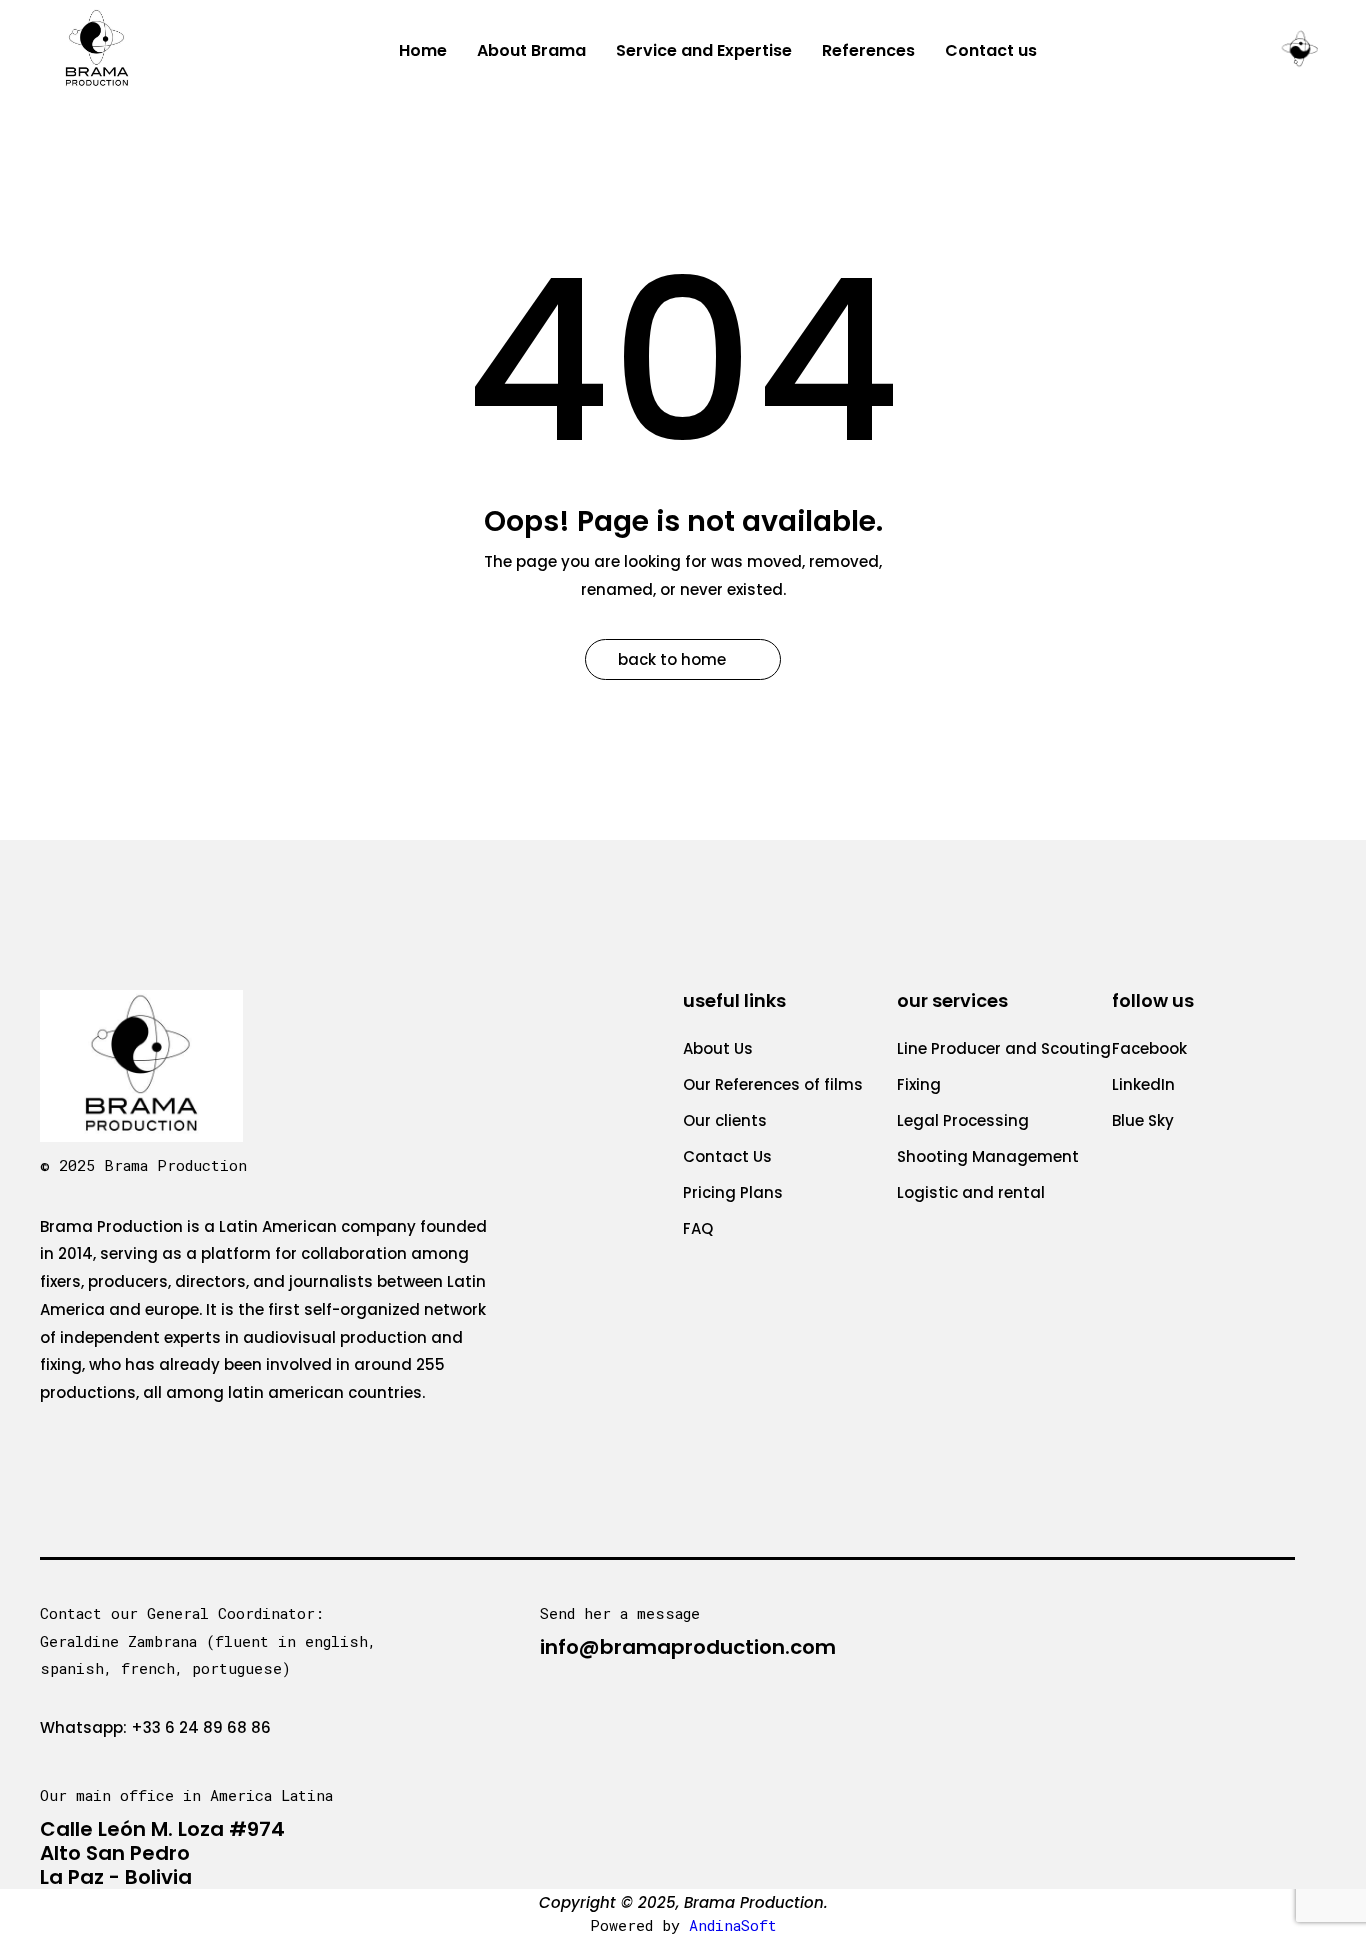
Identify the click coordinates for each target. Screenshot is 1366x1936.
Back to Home (672, 659)
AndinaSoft (733, 1925)
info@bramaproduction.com (688, 1647)
